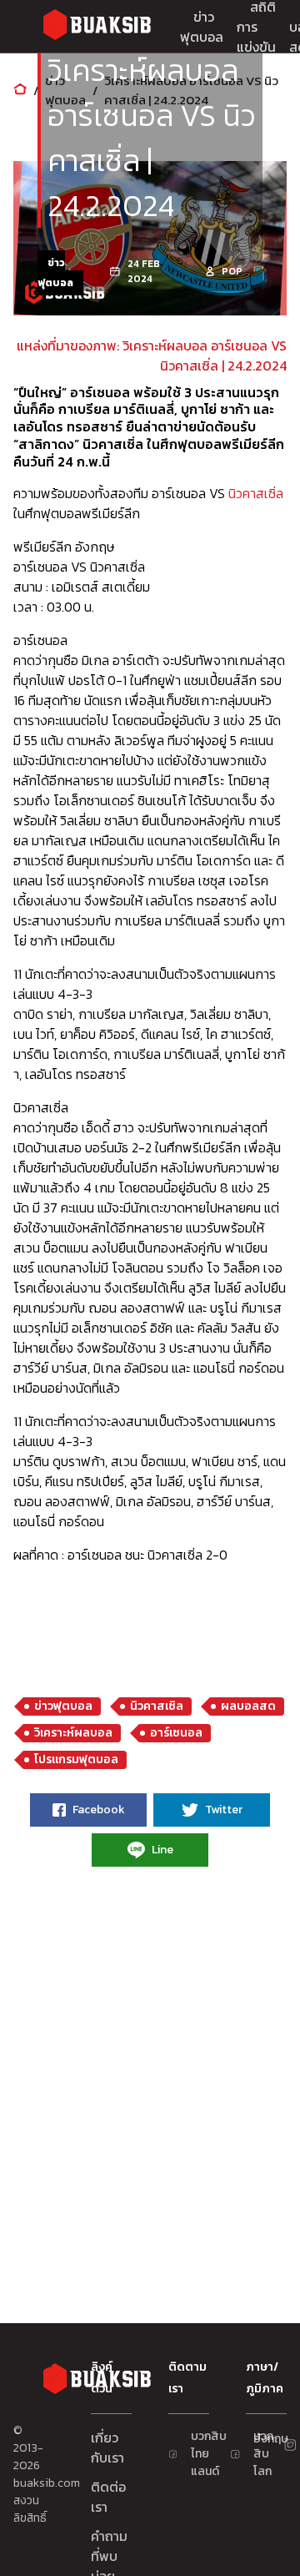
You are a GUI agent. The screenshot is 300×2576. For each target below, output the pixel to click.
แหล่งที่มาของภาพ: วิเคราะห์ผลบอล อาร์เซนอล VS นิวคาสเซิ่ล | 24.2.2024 (152, 355)
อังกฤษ (260, 2439)
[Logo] (97, 27)
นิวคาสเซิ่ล (256, 493)
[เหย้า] (20, 91)
